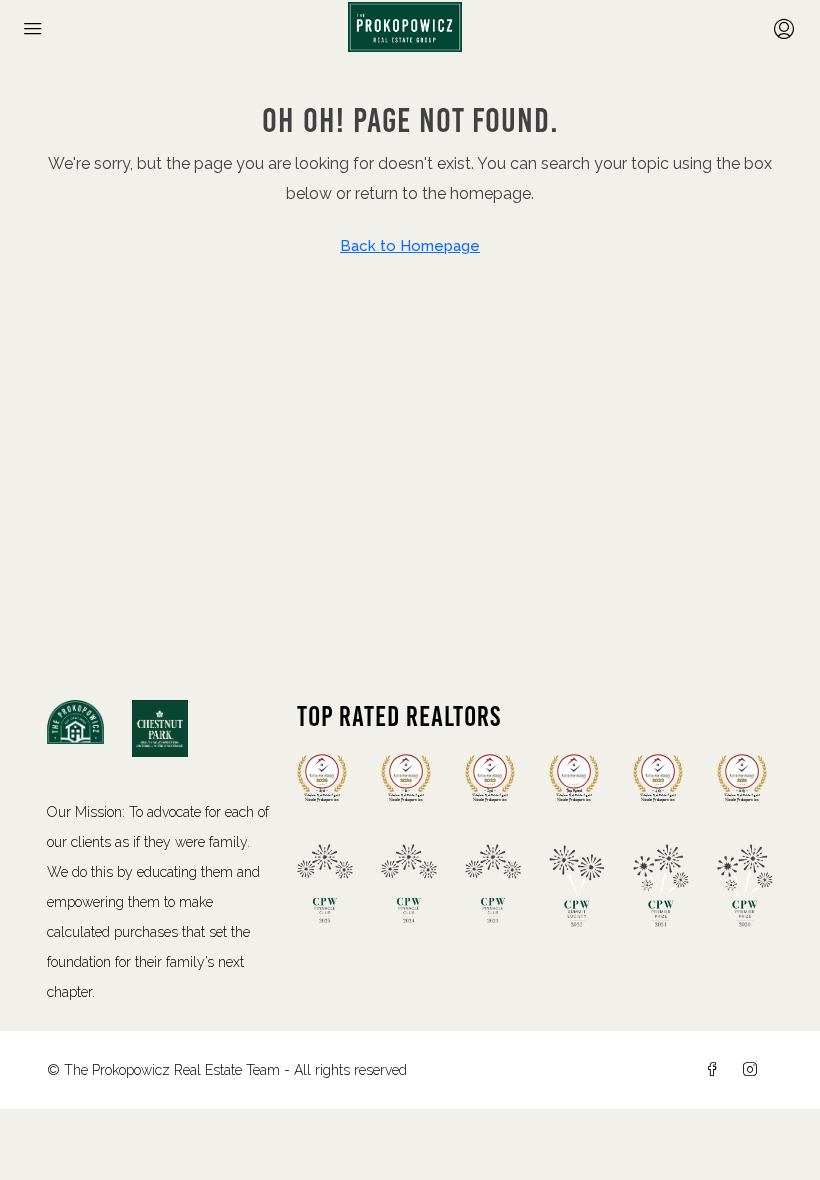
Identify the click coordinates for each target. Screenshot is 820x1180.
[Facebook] (716, 1070)
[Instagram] (754, 1070)
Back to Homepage (410, 246)
